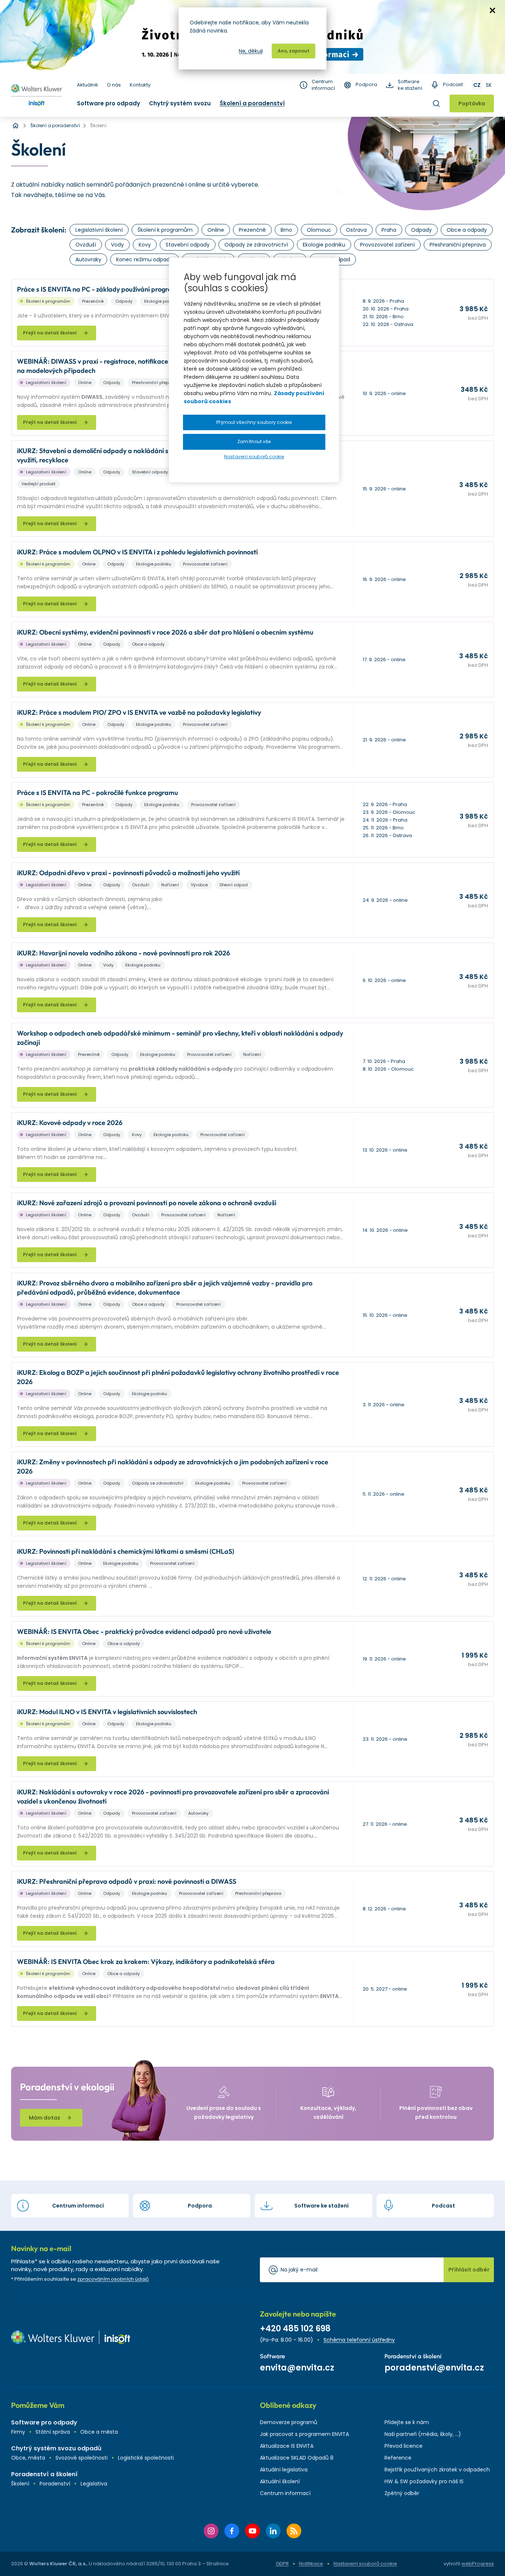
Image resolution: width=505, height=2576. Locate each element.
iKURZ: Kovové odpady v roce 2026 (70, 1123)
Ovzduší (86, 245)
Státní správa (53, 2432)
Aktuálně (87, 85)
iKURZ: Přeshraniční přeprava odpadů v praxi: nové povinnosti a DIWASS (127, 1881)
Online (216, 230)
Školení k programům (165, 230)
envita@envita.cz (297, 2368)
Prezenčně (252, 230)
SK (489, 85)
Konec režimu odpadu (145, 259)
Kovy (145, 245)
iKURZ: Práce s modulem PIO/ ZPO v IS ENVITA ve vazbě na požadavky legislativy (139, 712)
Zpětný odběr (402, 2493)
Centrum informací (323, 85)
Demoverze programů (289, 2422)
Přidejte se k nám (407, 2422)
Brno (286, 230)
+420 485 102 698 (295, 2329)
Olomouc (319, 230)
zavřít (492, 10)
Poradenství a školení (44, 2474)
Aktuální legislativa (284, 2470)
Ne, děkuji (251, 51)
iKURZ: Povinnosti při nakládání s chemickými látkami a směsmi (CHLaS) (126, 1551)
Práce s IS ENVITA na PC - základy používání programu (99, 289)
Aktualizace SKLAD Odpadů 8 (297, 2458)
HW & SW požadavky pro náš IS (424, 2481)
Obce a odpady (467, 230)
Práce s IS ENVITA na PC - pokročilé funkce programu (98, 793)
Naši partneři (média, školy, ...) (423, 2434)
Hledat (436, 103)
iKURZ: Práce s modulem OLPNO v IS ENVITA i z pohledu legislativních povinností (137, 552)
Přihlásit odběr (469, 2270)
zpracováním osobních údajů (113, 2279)
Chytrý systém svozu (180, 103)
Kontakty (140, 85)
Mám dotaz (45, 2118)
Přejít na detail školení (50, 333)
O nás (114, 85)
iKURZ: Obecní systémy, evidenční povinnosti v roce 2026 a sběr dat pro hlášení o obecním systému (165, 632)
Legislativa (94, 2484)
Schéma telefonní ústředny (359, 2340)
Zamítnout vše (254, 441)
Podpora (366, 85)
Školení (20, 2484)
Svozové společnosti (82, 2458)
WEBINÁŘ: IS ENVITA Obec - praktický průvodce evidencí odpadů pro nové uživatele (144, 1632)
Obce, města (28, 2458)
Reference (398, 2458)
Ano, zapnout (294, 51)
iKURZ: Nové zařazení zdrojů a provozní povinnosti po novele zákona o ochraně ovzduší (147, 1203)
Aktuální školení (280, 2481)
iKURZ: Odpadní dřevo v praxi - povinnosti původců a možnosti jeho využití (128, 873)
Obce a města (99, 2432)
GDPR (282, 2564)
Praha (389, 230)
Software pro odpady (109, 103)
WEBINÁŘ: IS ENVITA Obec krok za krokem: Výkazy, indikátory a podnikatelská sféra (146, 1962)
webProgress (478, 2564)
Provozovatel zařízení (387, 245)
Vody (117, 245)
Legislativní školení (99, 230)
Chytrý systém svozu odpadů (56, 2448)
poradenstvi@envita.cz (434, 2368)
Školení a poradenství (252, 103)
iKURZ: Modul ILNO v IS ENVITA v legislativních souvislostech (107, 1712)
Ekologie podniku (324, 245)
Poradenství (55, 2484)
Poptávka (472, 103)
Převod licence (404, 2446)
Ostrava (356, 230)
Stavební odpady (188, 245)
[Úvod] (16, 126)
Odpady (421, 230)
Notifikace (311, 2564)
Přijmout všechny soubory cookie (254, 422)
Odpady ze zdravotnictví (256, 245)
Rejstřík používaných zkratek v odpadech (437, 2470)
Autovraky (88, 259)
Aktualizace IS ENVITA (287, 2446)
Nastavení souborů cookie (365, 2564)
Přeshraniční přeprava (458, 245)
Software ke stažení (410, 85)
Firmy (18, 2432)
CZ (477, 85)
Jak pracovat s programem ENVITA (304, 2434)
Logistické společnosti (146, 2458)
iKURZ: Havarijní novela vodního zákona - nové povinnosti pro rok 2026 (123, 953)
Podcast (453, 85)
